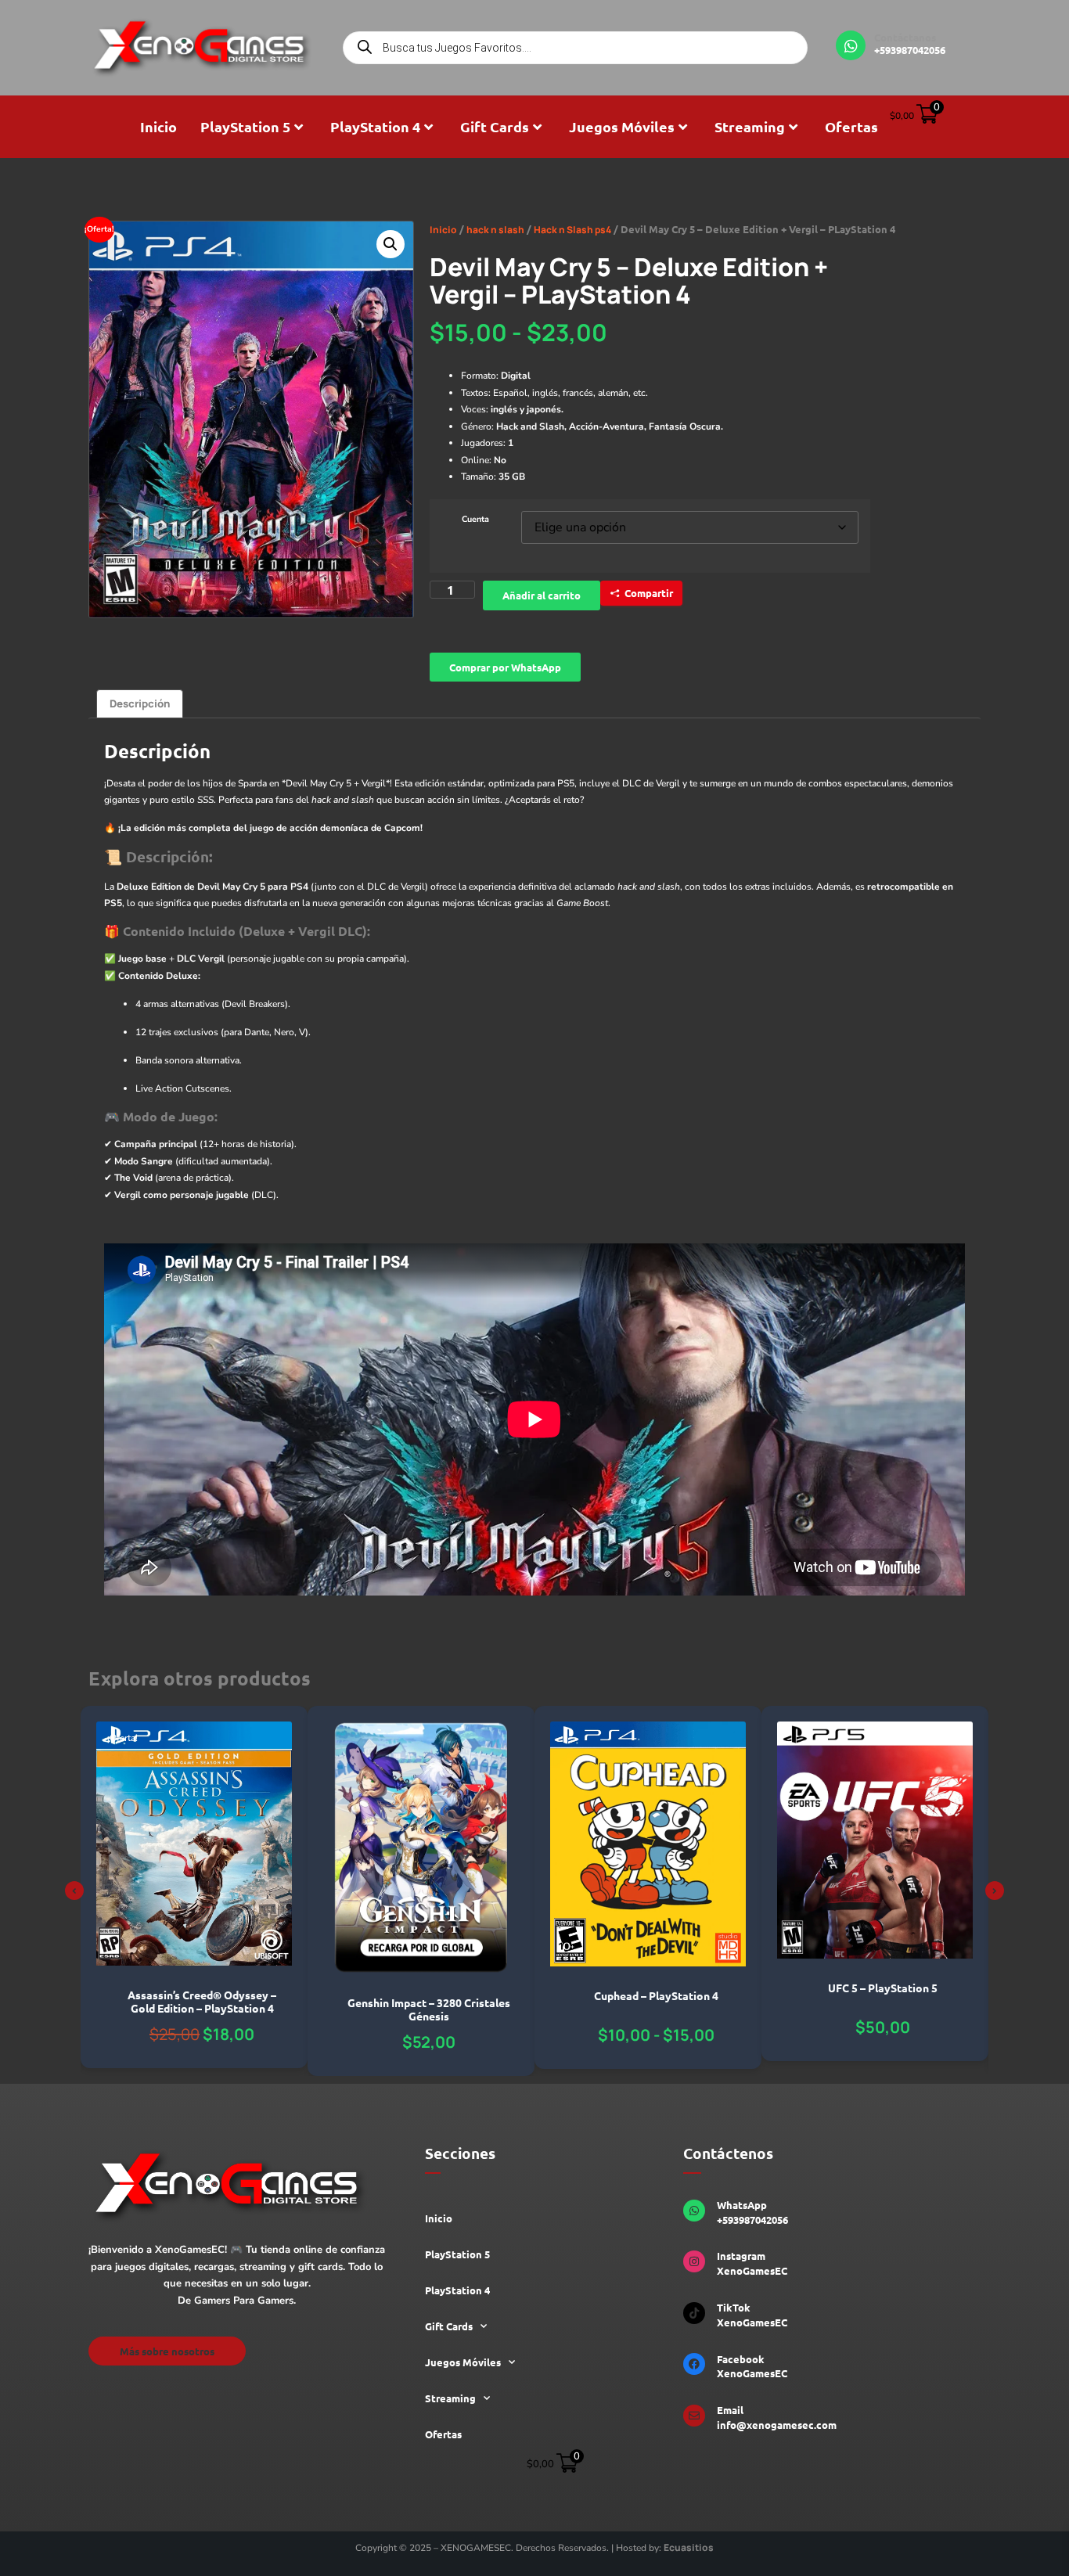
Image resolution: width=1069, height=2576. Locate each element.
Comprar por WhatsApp (505, 667)
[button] (391, 244)
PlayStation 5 (245, 126)
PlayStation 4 (375, 126)
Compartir (649, 593)
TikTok (734, 2307)
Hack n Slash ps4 (572, 230)
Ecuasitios (689, 2547)
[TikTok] (694, 2313)
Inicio (158, 126)
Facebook (741, 2359)
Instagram (741, 2256)
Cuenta (475, 520)
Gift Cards (495, 126)
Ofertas (851, 126)
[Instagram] (694, 2261)
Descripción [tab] (140, 703)
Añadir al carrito (542, 595)
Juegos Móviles (622, 126)
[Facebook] (694, 2364)
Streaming (750, 126)
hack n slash (495, 230)
